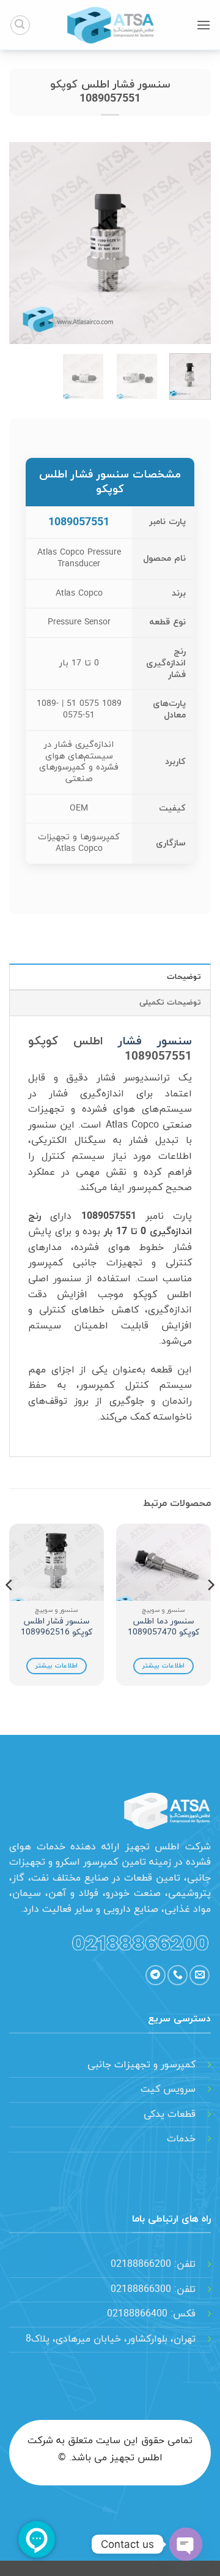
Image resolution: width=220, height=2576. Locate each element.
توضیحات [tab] (184, 977)
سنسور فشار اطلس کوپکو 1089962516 (57, 1627)
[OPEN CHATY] (186, 2544)
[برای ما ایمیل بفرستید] (200, 1975)
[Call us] (178, 1975)
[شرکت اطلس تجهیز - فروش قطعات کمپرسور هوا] (110, 25)
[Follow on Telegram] (156, 1975)
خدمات (181, 2139)
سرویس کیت (168, 2089)
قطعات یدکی (170, 2114)
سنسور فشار (155, 1042)
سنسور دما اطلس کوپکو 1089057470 (163, 1627)
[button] (204, 25)
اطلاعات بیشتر (163, 1666)
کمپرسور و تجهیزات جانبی (141, 2065)
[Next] (20, 243)
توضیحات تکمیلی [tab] (170, 1003)
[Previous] (191, 243)
